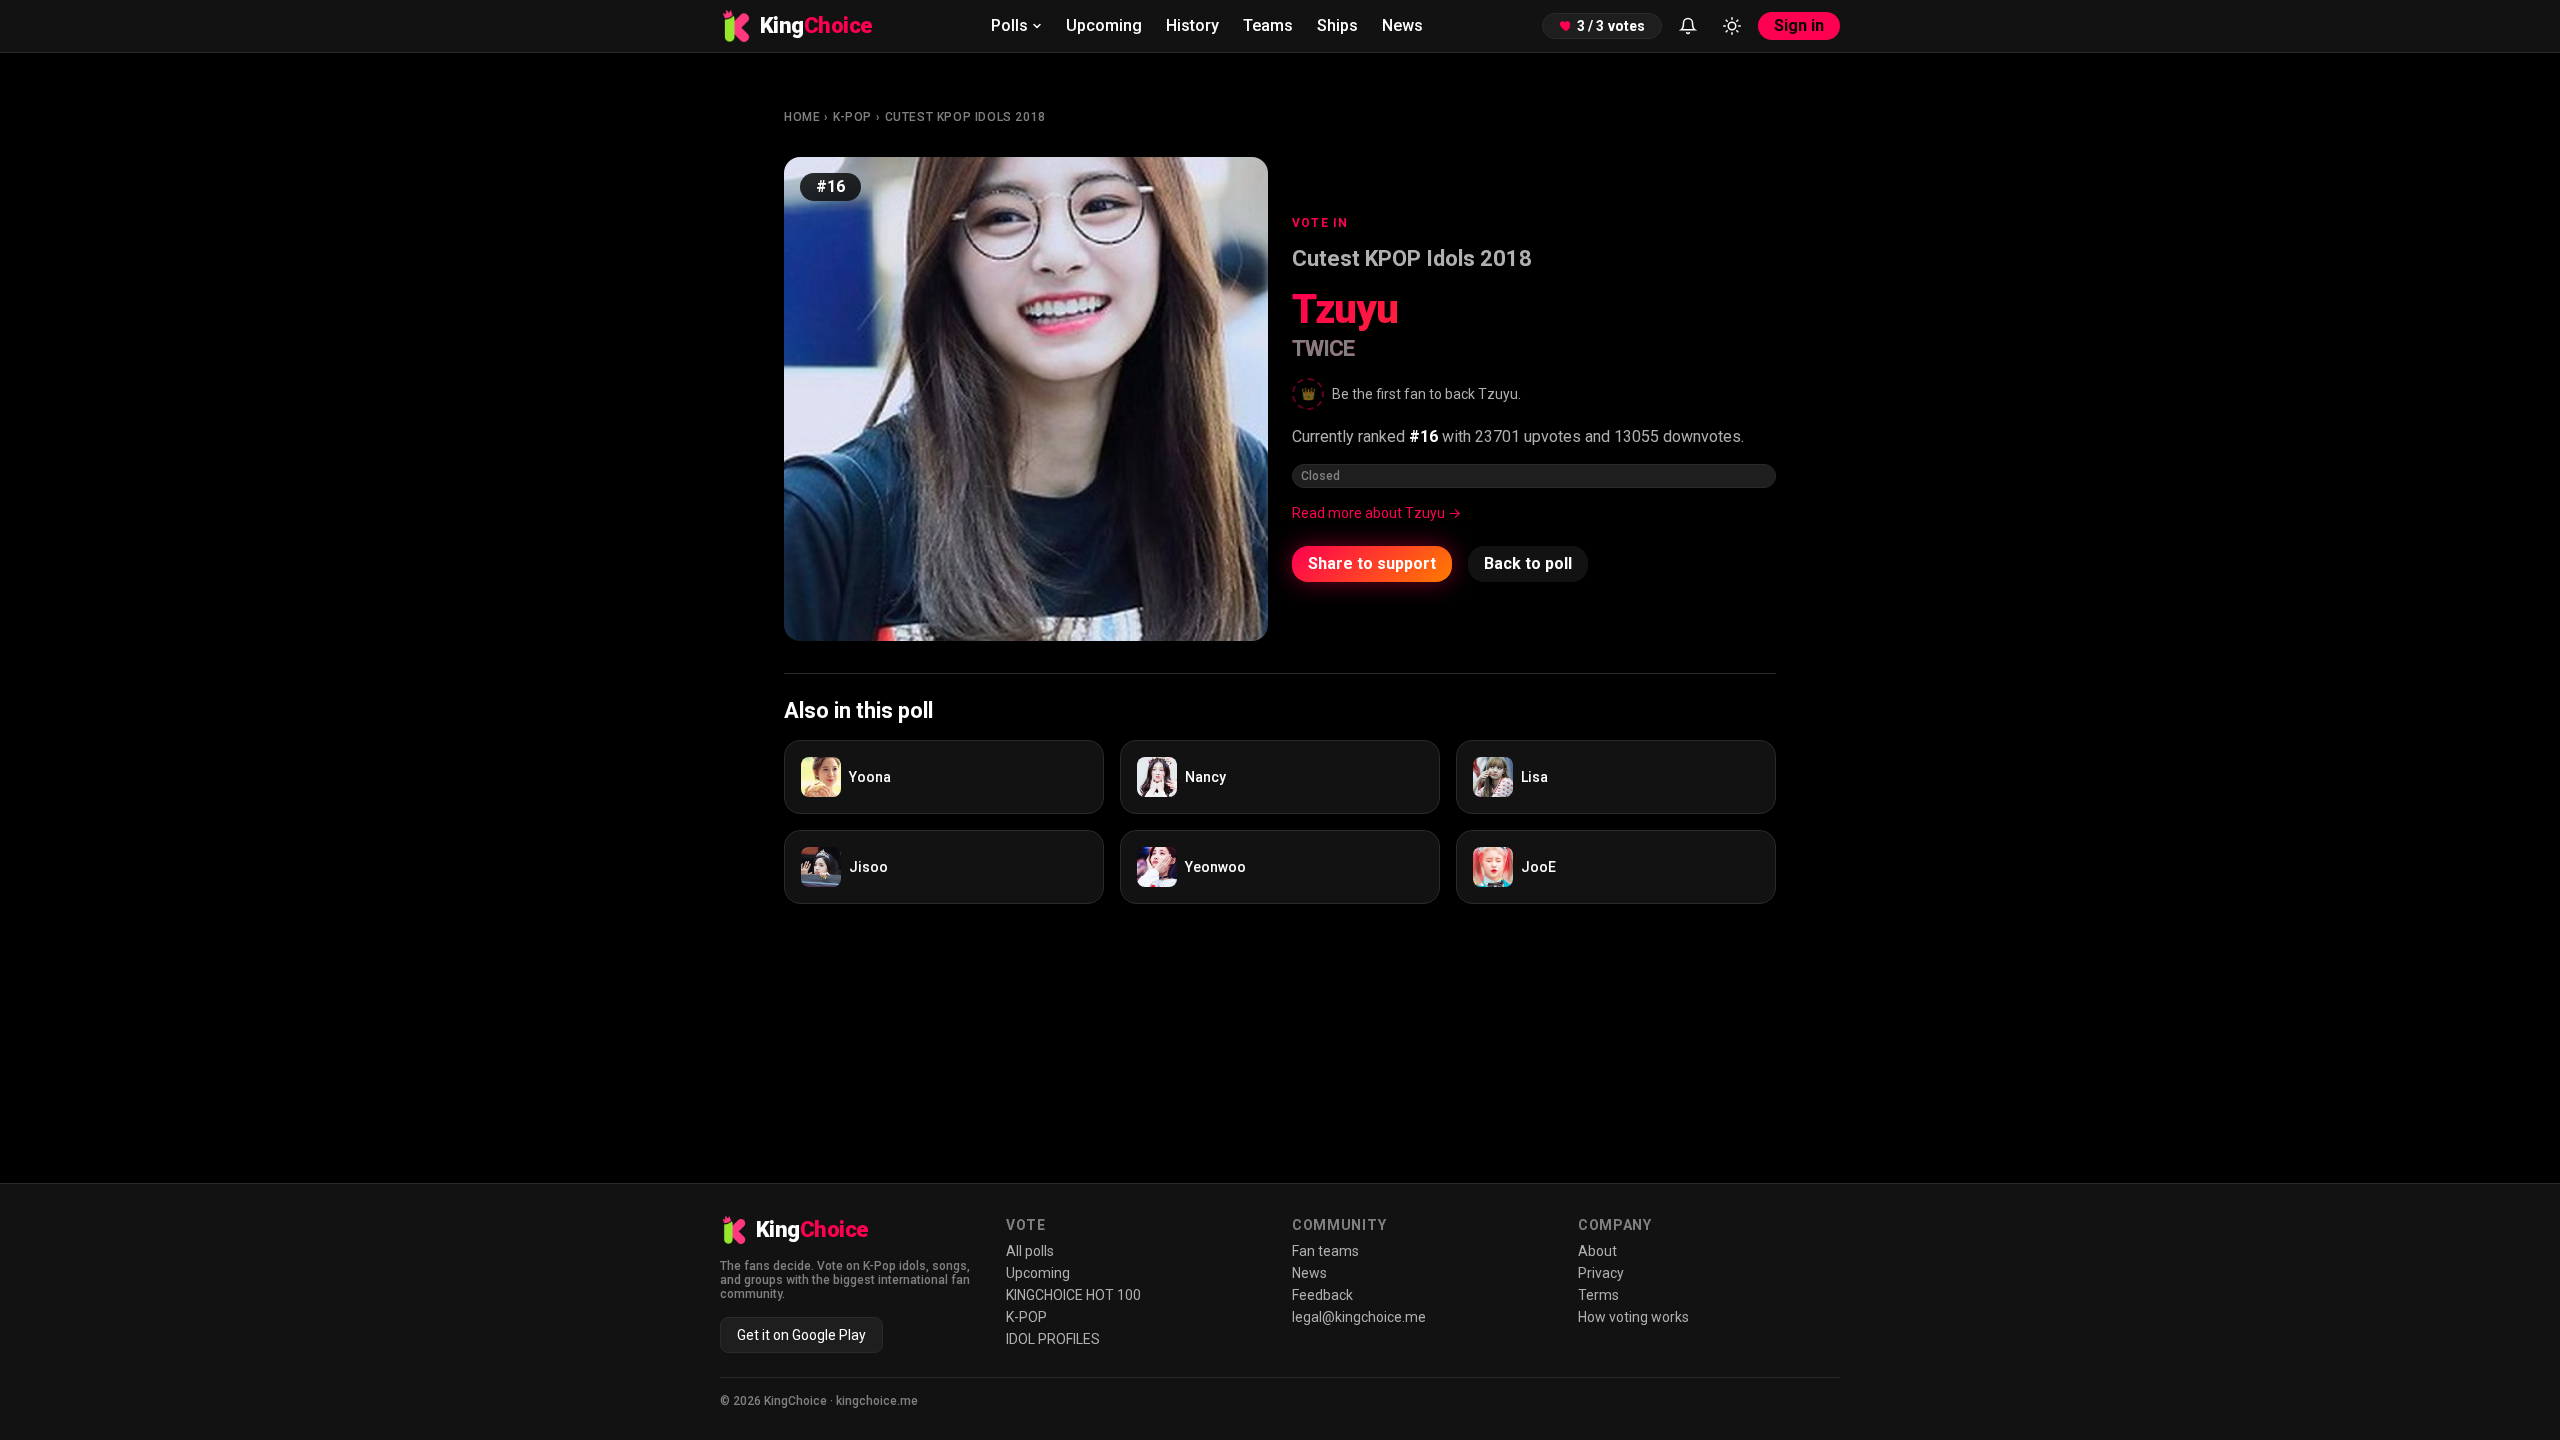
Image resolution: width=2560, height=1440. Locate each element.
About (1597, 1251)
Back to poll (1528, 563)
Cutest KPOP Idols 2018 (965, 117)
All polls (1030, 1251)
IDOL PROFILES (1053, 1339)
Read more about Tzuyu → (1376, 513)
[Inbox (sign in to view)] (1688, 26)
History (1192, 25)
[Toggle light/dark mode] (1732, 26)
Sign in (1799, 25)
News (1402, 25)
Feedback (1322, 1295)
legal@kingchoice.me (1359, 1317)
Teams (1268, 25)
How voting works (1633, 1317)
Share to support (1372, 563)
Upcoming (1104, 25)
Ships (1337, 25)
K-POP (852, 117)
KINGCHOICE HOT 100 (1073, 1295)
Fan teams (1325, 1251)
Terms (1598, 1295)
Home (802, 117)
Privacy (1601, 1273)
